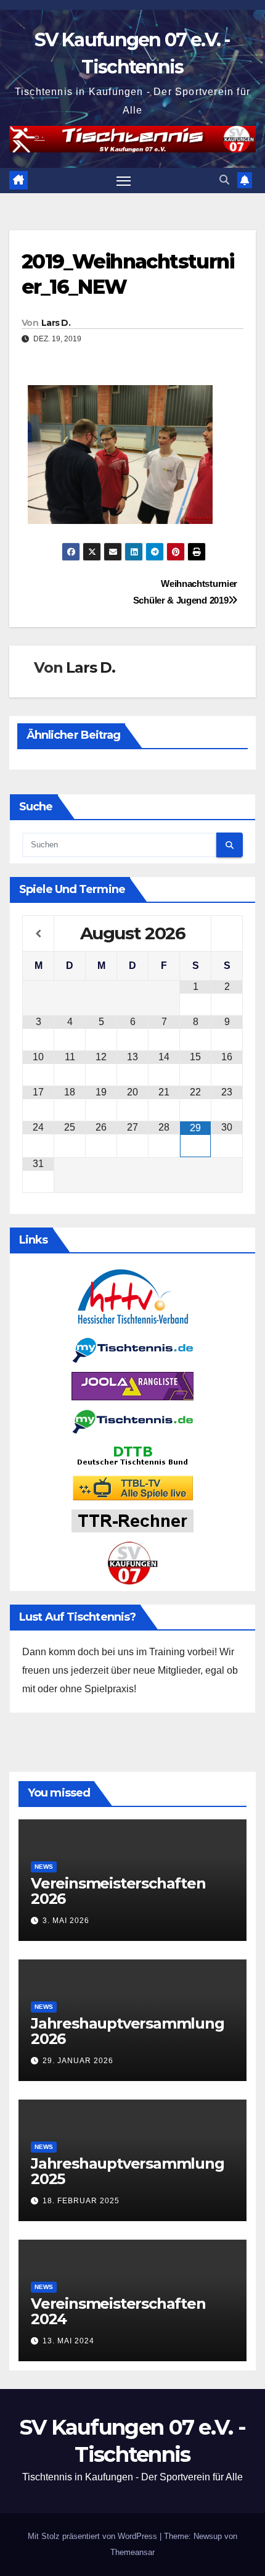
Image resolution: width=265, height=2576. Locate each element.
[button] (224, 180)
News (44, 1867)
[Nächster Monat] (227, 934)
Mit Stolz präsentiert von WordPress (94, 2536)
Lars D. (56, 323)
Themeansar (132, 2552)
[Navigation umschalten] (124, 181)
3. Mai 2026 (66, 1921)
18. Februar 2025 (81, 2201)
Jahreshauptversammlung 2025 (128, 2171)
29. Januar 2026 (78, 2061)
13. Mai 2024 (68, 2341)
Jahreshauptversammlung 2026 (128, 2031)
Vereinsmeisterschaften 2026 (118, 1891)
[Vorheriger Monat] (38, 934)
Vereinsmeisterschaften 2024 (118, 2311)
